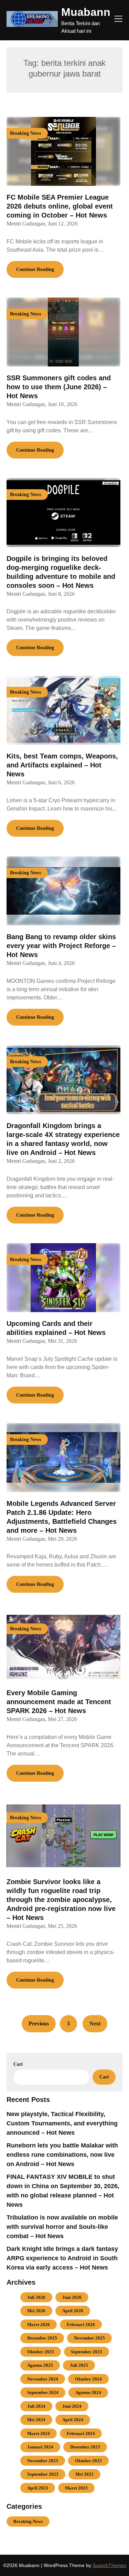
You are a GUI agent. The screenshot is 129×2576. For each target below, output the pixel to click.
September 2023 (43, 2474)
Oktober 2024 (88, 2379)
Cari (18, 2064)
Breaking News (28, 2521)
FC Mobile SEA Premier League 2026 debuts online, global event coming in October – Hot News (60, 206)
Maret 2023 (76, 2488)
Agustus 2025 (40, 2365)
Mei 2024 (36, 2420)
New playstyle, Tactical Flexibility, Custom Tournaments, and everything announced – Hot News (62, 2123)
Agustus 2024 (88, 2392)
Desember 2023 (85, 2447)
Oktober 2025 (41, 2352)
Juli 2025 (79, 2365)
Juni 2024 (72, 2406)
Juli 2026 (36, 2297)
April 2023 (38, 2488)
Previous (39, 2024)
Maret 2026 (39, 2325)
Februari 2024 (81, 2433)
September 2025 (87, 2352)
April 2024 (73, 2420)
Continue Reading (35, 269)
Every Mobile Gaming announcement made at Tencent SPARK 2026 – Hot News (59, 1702)
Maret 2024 (39, 2433)
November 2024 (43, 2379)
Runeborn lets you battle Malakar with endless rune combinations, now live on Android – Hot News (62, 2155)
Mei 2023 (84, 2474)
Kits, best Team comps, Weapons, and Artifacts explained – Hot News (62, 765)
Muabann (86, 12)
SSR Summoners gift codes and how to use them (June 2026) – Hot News (59, 387)
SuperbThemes (109, 2565)
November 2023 (43, 2461)
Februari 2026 (81, 2325)
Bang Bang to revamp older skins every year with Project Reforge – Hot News (61, 946)
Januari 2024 (40, 2447)
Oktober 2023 (88, 2461)
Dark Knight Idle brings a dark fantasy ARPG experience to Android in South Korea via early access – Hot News (62, 2258)
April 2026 (73, 2311)
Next (95, 2024)
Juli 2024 (36, 2406)
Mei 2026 (36, 2311)
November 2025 (89, 2338)
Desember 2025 (42, 2338)
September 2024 (43, 2392)
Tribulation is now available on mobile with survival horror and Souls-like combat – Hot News (62, 2227)
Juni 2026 (72, 2297)
